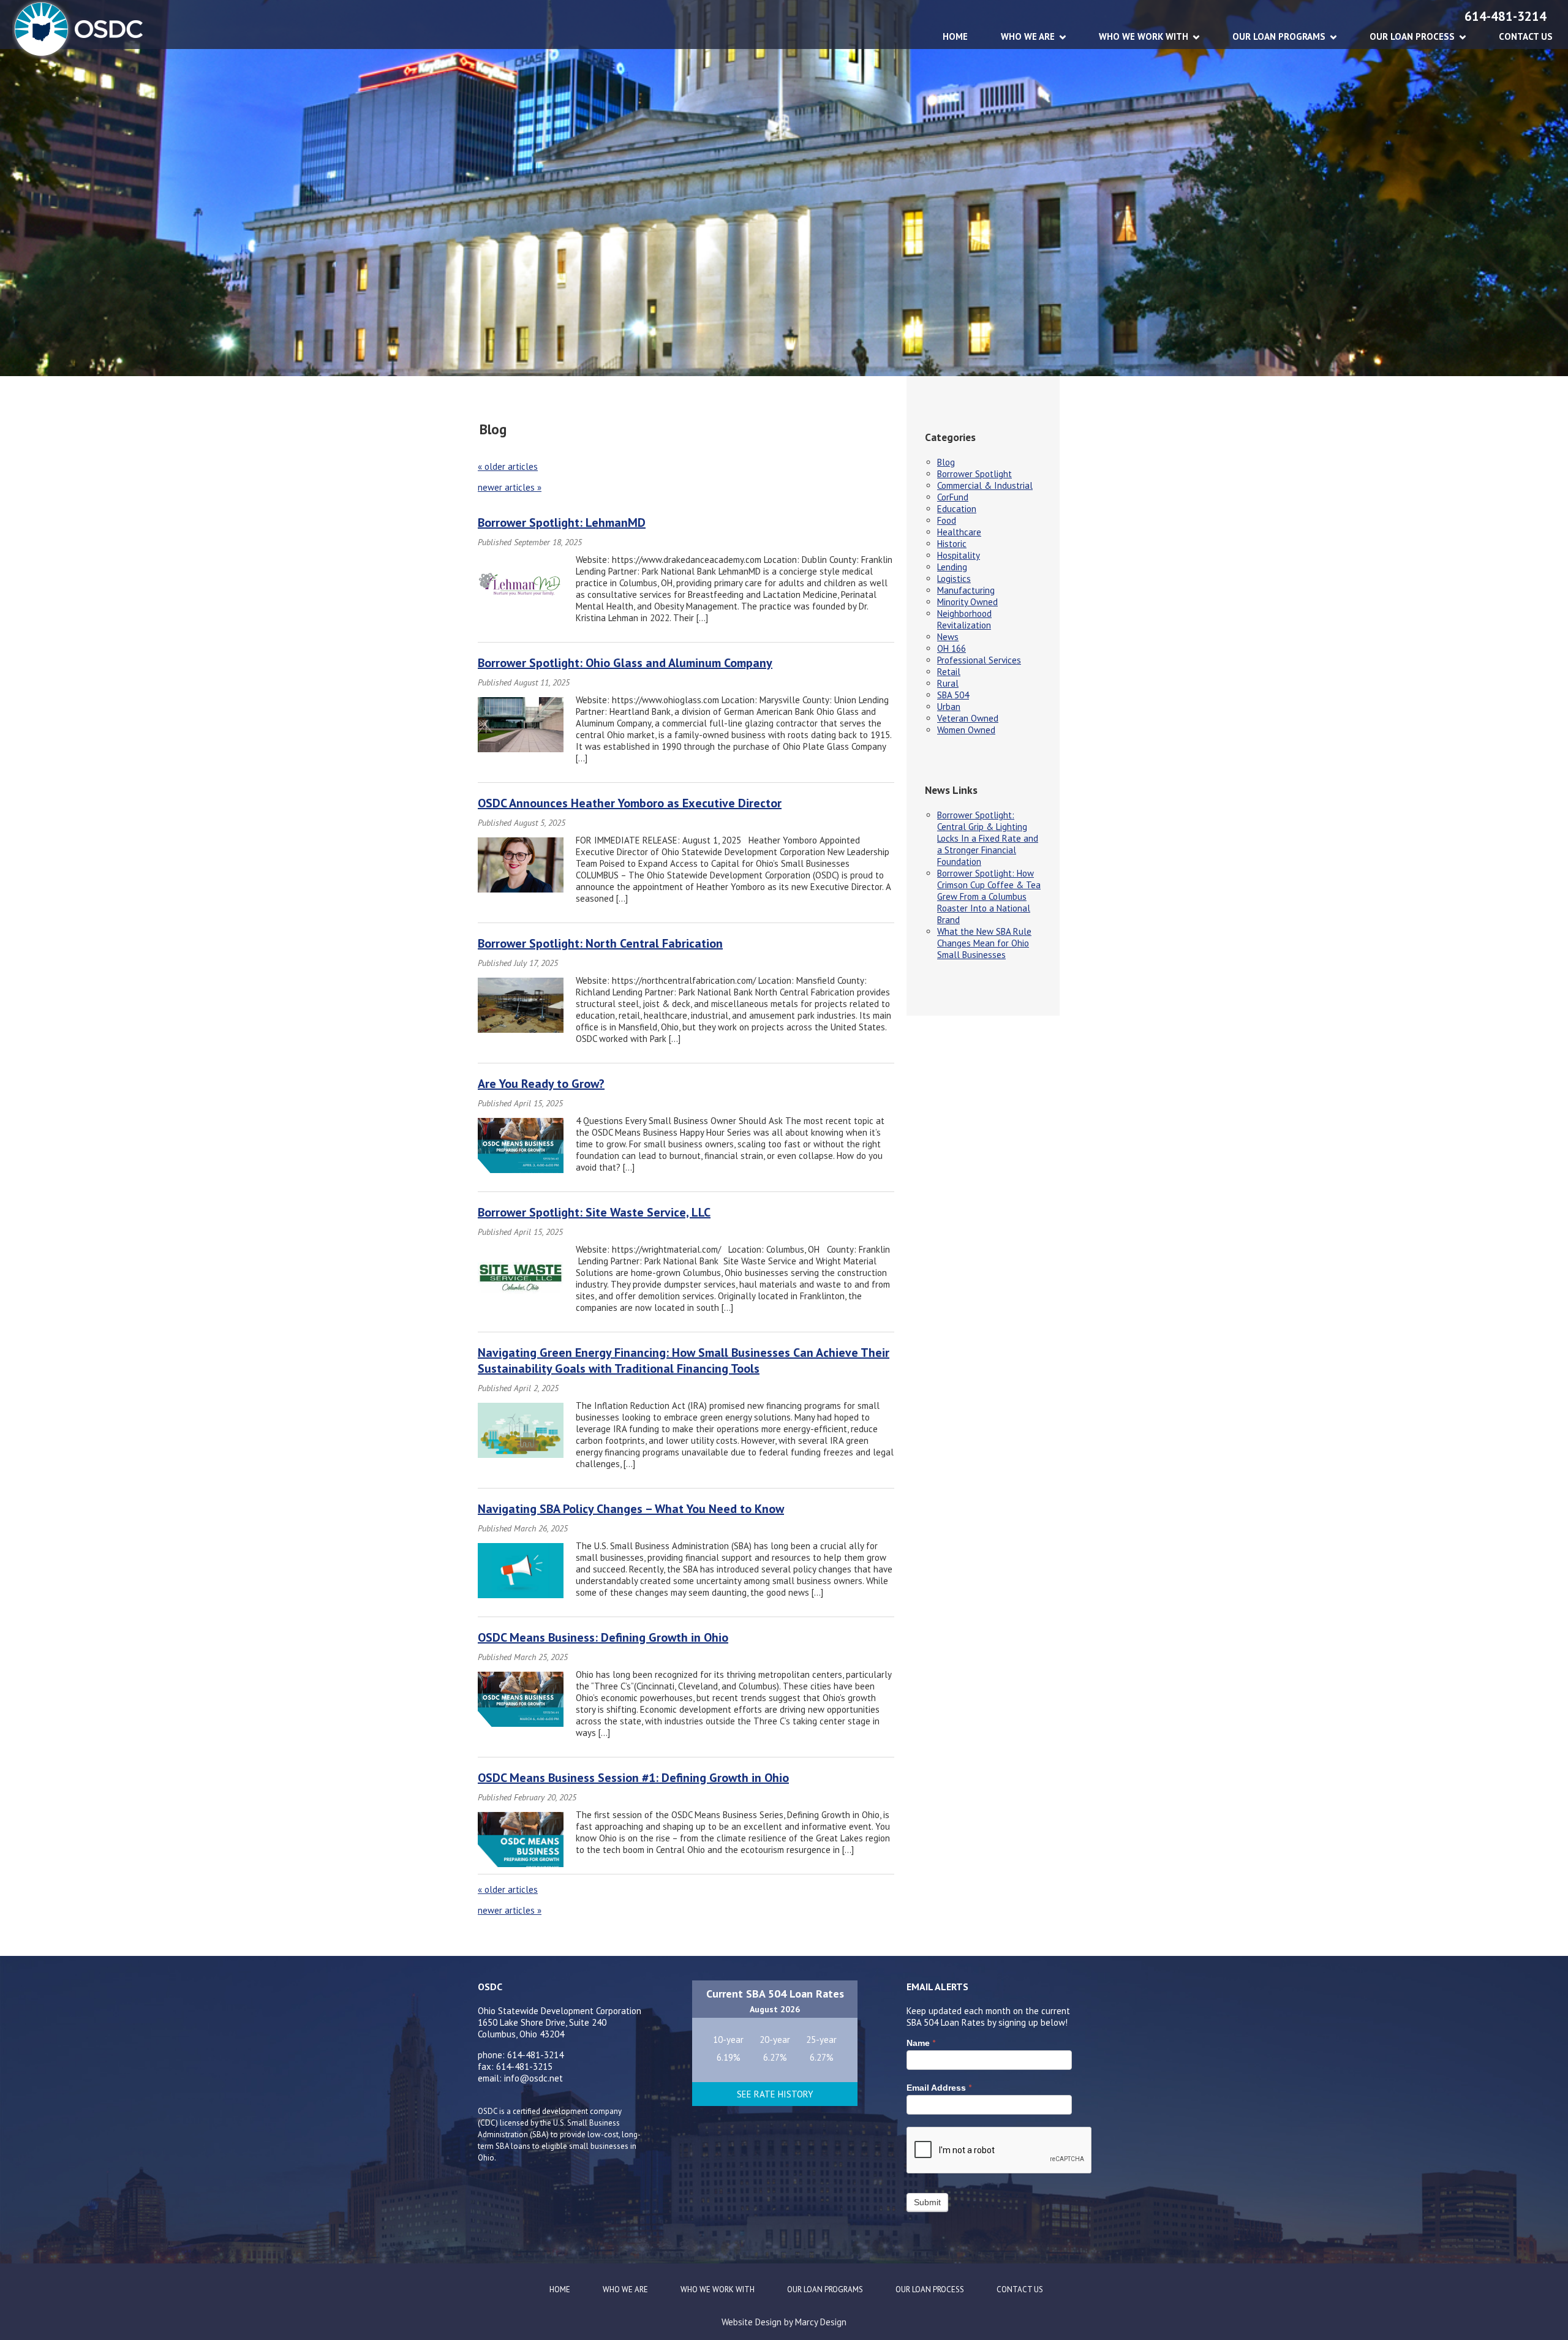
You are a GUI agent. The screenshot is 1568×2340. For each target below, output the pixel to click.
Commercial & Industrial (985, 485)
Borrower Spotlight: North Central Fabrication (600, 943)
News (948, 637)
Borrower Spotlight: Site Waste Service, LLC (594, 1212)
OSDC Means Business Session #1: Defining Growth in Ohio (633, 1778)
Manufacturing (966, 590)
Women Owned (966, 730)
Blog (946, 462)
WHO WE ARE (1028, 36)
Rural (948, 683)
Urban (949, 707)
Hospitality (959, 555)
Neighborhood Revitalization (964, 619)
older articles (508, 466)
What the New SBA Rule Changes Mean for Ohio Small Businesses (984, 943)
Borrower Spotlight (974, 474)
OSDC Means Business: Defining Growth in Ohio (603, 1637)
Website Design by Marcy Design (784, 2322)
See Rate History (775, 2094)
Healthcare (959, 532)
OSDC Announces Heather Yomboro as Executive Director (630, 803)
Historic (952, 544)
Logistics (954, 579)
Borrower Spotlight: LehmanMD (562, 523)
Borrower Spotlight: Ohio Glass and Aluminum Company (625, 663)
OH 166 (952, 648)
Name (921, 2043)
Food (947, 520)
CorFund (953, 497)
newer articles (510, 487)
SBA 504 (953, 695)
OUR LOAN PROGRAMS (1279, 36)
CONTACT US (1526, 36)
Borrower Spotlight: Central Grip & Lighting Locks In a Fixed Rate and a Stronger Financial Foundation (988, 838)
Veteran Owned (968, 718)
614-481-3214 (1506, 16)
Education (957, 509)
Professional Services (979, 660)
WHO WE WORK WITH (1144, 36)
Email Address (939, 2088)
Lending (952, 567)
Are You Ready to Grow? (541, 1084)
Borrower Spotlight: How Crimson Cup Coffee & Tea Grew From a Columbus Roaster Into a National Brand (989, 896)
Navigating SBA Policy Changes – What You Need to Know (631, 1509)
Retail (949, 672)
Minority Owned (967, 602)
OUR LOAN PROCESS (1412, 36)
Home (955, 36)
